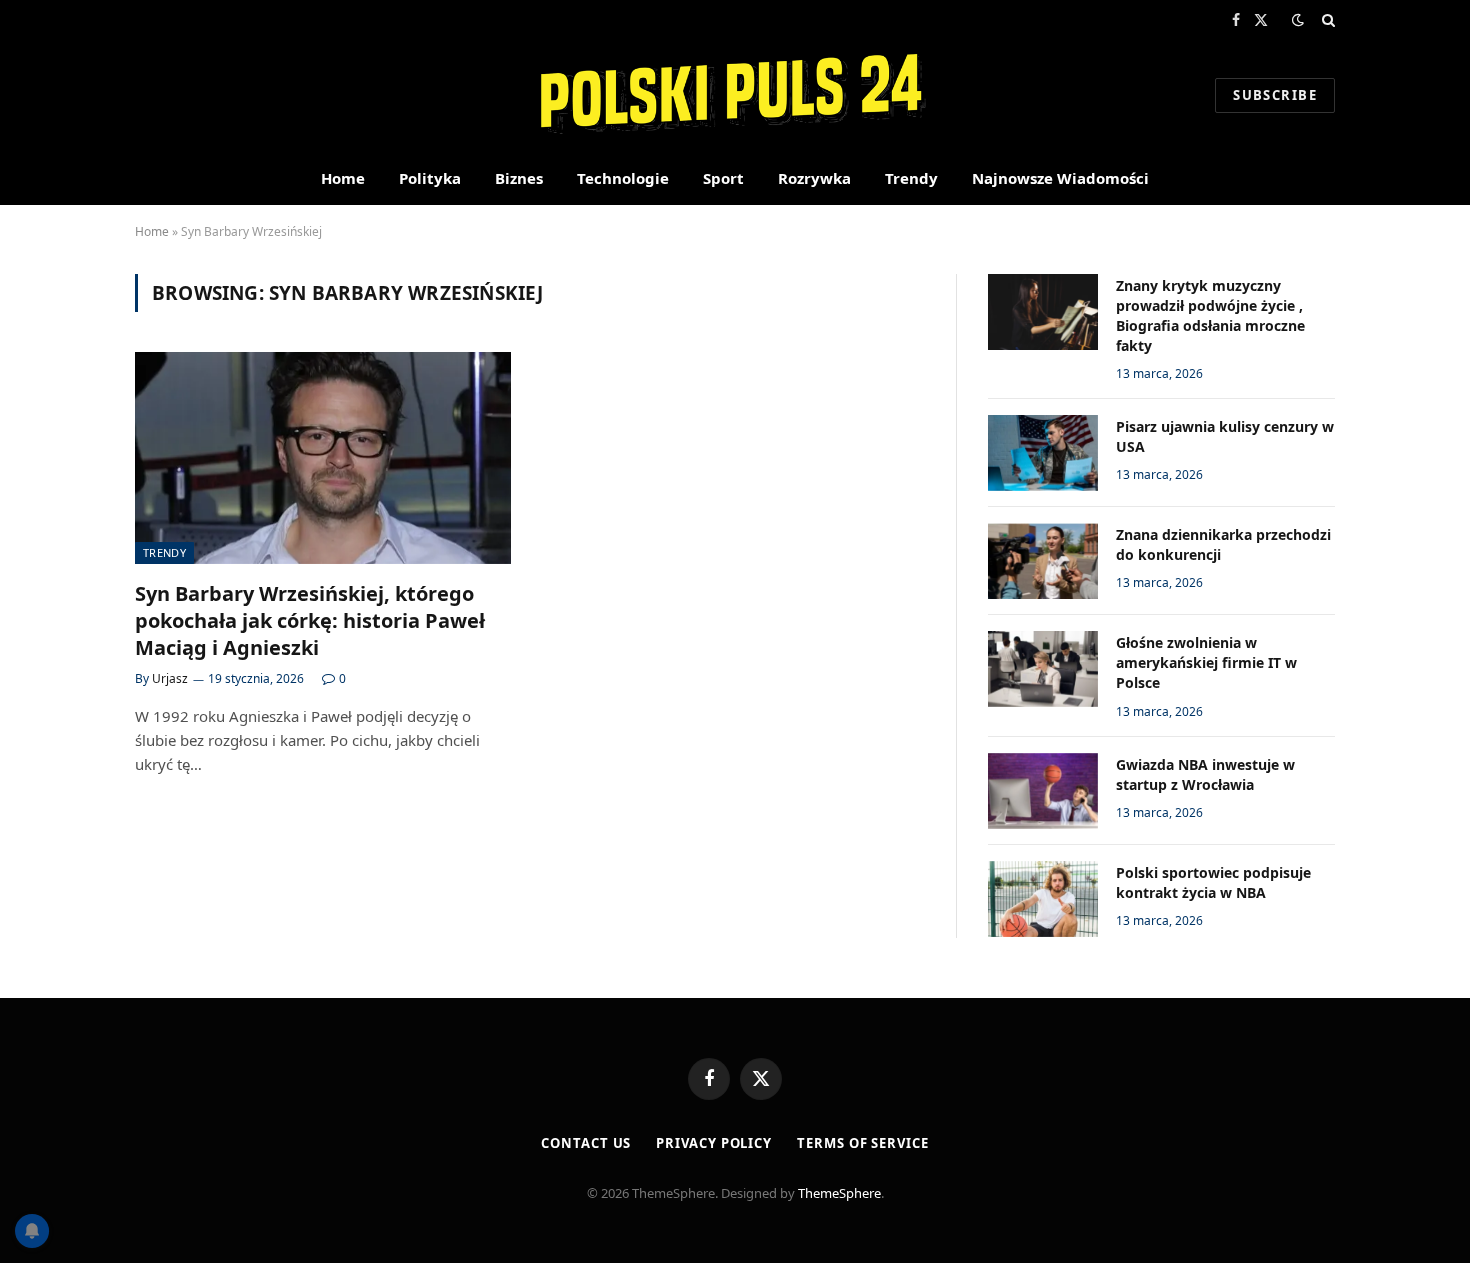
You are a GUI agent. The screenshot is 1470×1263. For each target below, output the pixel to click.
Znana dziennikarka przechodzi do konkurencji (1223, 544)
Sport (723, 178)
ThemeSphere (839, 1193)
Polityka (430, 178)
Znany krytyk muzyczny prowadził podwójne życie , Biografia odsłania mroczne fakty (1210, 315)
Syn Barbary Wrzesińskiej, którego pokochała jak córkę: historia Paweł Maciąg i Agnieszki (310, 620)
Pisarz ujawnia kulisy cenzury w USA (1225, 436)
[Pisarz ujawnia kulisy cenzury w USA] (1043, 453)
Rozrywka (814, 178)
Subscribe (1275, 95)
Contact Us (586, 1143)
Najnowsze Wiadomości (1060, 178)
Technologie (623, 178)
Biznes (519, 178)
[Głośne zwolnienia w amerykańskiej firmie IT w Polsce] (1043, 669)
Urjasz (170, 678)
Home (343, 178)
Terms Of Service (863, 1143)
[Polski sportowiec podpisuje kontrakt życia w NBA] (1043, 899)
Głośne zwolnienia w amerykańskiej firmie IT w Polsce (1206, 662)
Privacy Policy (714, 1143)
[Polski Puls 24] (735, 95)
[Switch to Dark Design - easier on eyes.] (1298, 20)
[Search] (1326, 20)
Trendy (911, 178)
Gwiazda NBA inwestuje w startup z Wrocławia (1205, 774)
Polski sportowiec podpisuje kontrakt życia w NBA (1213, 882)
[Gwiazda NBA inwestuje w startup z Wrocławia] (1043, 791)
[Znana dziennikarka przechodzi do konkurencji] (1043, 561)
